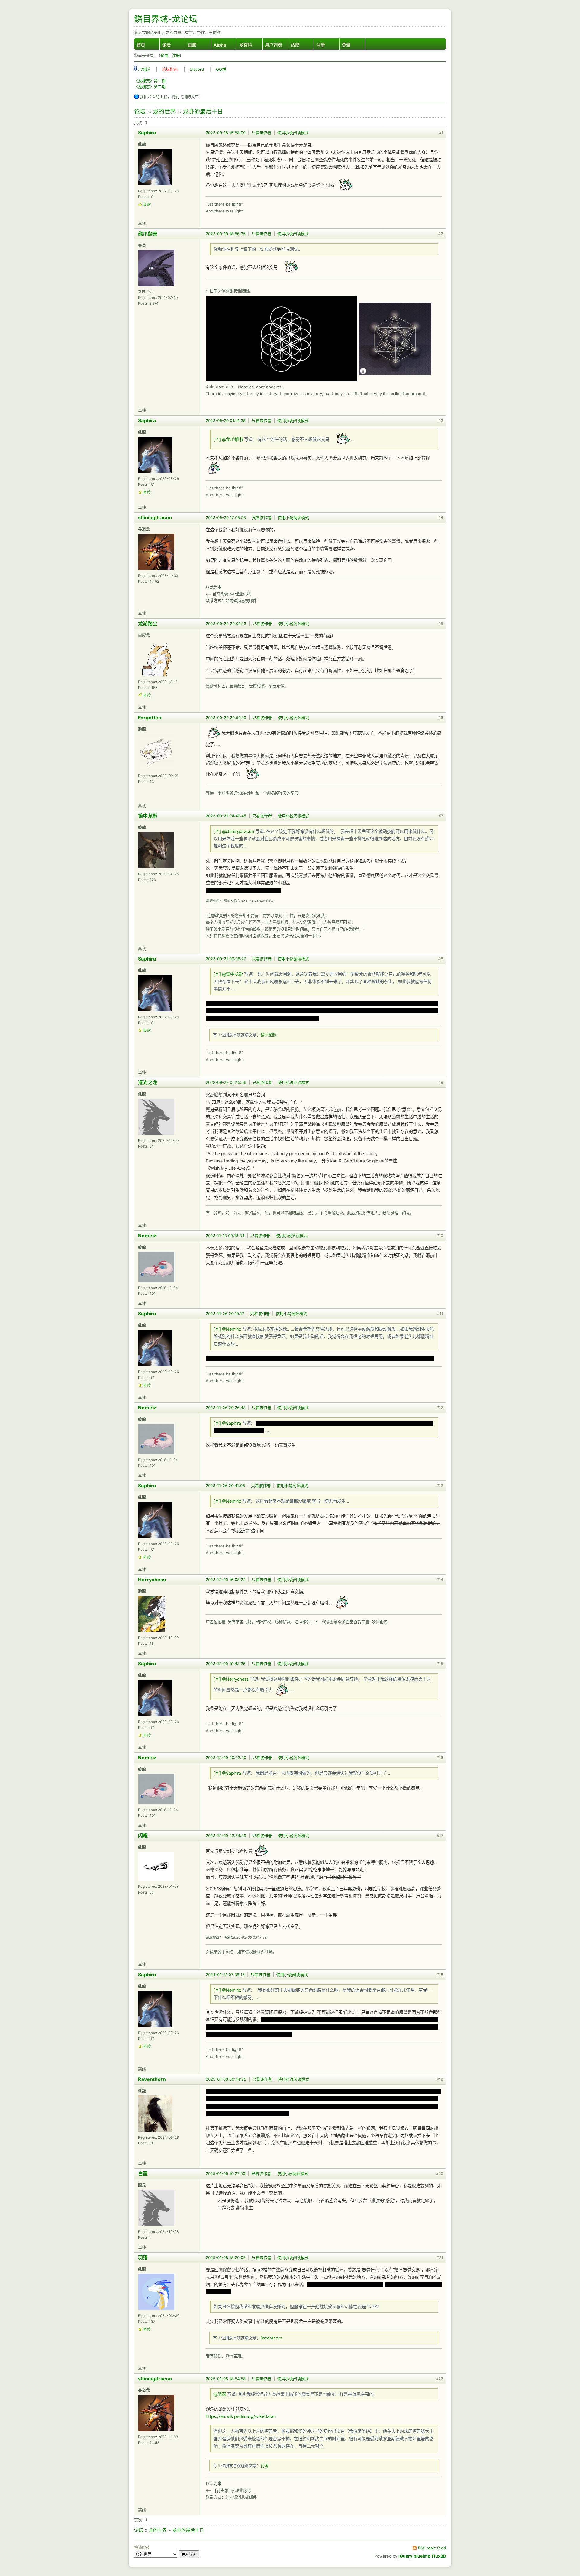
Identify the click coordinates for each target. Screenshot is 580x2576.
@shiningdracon (238, 831)
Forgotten (150, 718)
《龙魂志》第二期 (150, 86)
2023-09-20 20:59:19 (226, 718)
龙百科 (246, 45)
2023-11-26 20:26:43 (226, 1408)
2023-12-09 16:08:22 (226, 1580)
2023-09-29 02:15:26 (226, 1082)
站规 (295, 45)
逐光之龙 (148, 1082)
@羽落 (220, 2394)
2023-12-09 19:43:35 (226, 1664)
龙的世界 (164, 112)
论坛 (166, 45)
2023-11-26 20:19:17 (225, 1314)
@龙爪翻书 (232, 439)
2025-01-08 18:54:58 (226, 2379)
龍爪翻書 (148, 234)
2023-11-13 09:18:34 (225, 1236)
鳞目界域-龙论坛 (166, 19)
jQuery (405, 2556)
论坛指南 (170, 69)
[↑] (217, 439)
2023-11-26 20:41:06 (225, 1486)
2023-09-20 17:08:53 (226, 517)
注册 (321, 45)
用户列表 (273, 45)
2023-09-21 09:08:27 (226, 959)
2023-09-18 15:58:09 (226, 133)
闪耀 (143, 1836)
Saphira (147, 133)
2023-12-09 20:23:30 (226, 1758)
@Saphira (232, 1423)
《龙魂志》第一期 (150, 81)
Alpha (220, 45)
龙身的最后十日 (203, 112)
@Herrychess (235, 1679)
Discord (197, 69)
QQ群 (221, 69)
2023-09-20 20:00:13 (226, 624)
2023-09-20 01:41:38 (226, 420)
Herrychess (152, 1580)
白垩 (143, 2173)
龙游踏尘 (148, 624)
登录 (346, 45)
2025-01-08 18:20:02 (226, 2257)
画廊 (192, 45)
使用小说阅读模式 (293, 133)
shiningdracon (155, 517)
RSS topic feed (432, 2548)
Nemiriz (147, 1236)
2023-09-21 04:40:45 (226, 816)
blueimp (422, 2556)
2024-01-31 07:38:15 (225, 1975)
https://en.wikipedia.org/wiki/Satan (241, 2416)
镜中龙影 (148, 816)
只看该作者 (261, 133)
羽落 (143, 2257)
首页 (141, 45)
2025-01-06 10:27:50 (226, 2173)
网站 (147, 204)
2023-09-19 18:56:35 (226, 234)
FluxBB (439, 2556)
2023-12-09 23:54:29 (226, 1836)
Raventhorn (152, 2079)
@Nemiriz (232, 1329)
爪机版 (143, 69)
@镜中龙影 (232, 974)
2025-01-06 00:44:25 (226, 2079)
